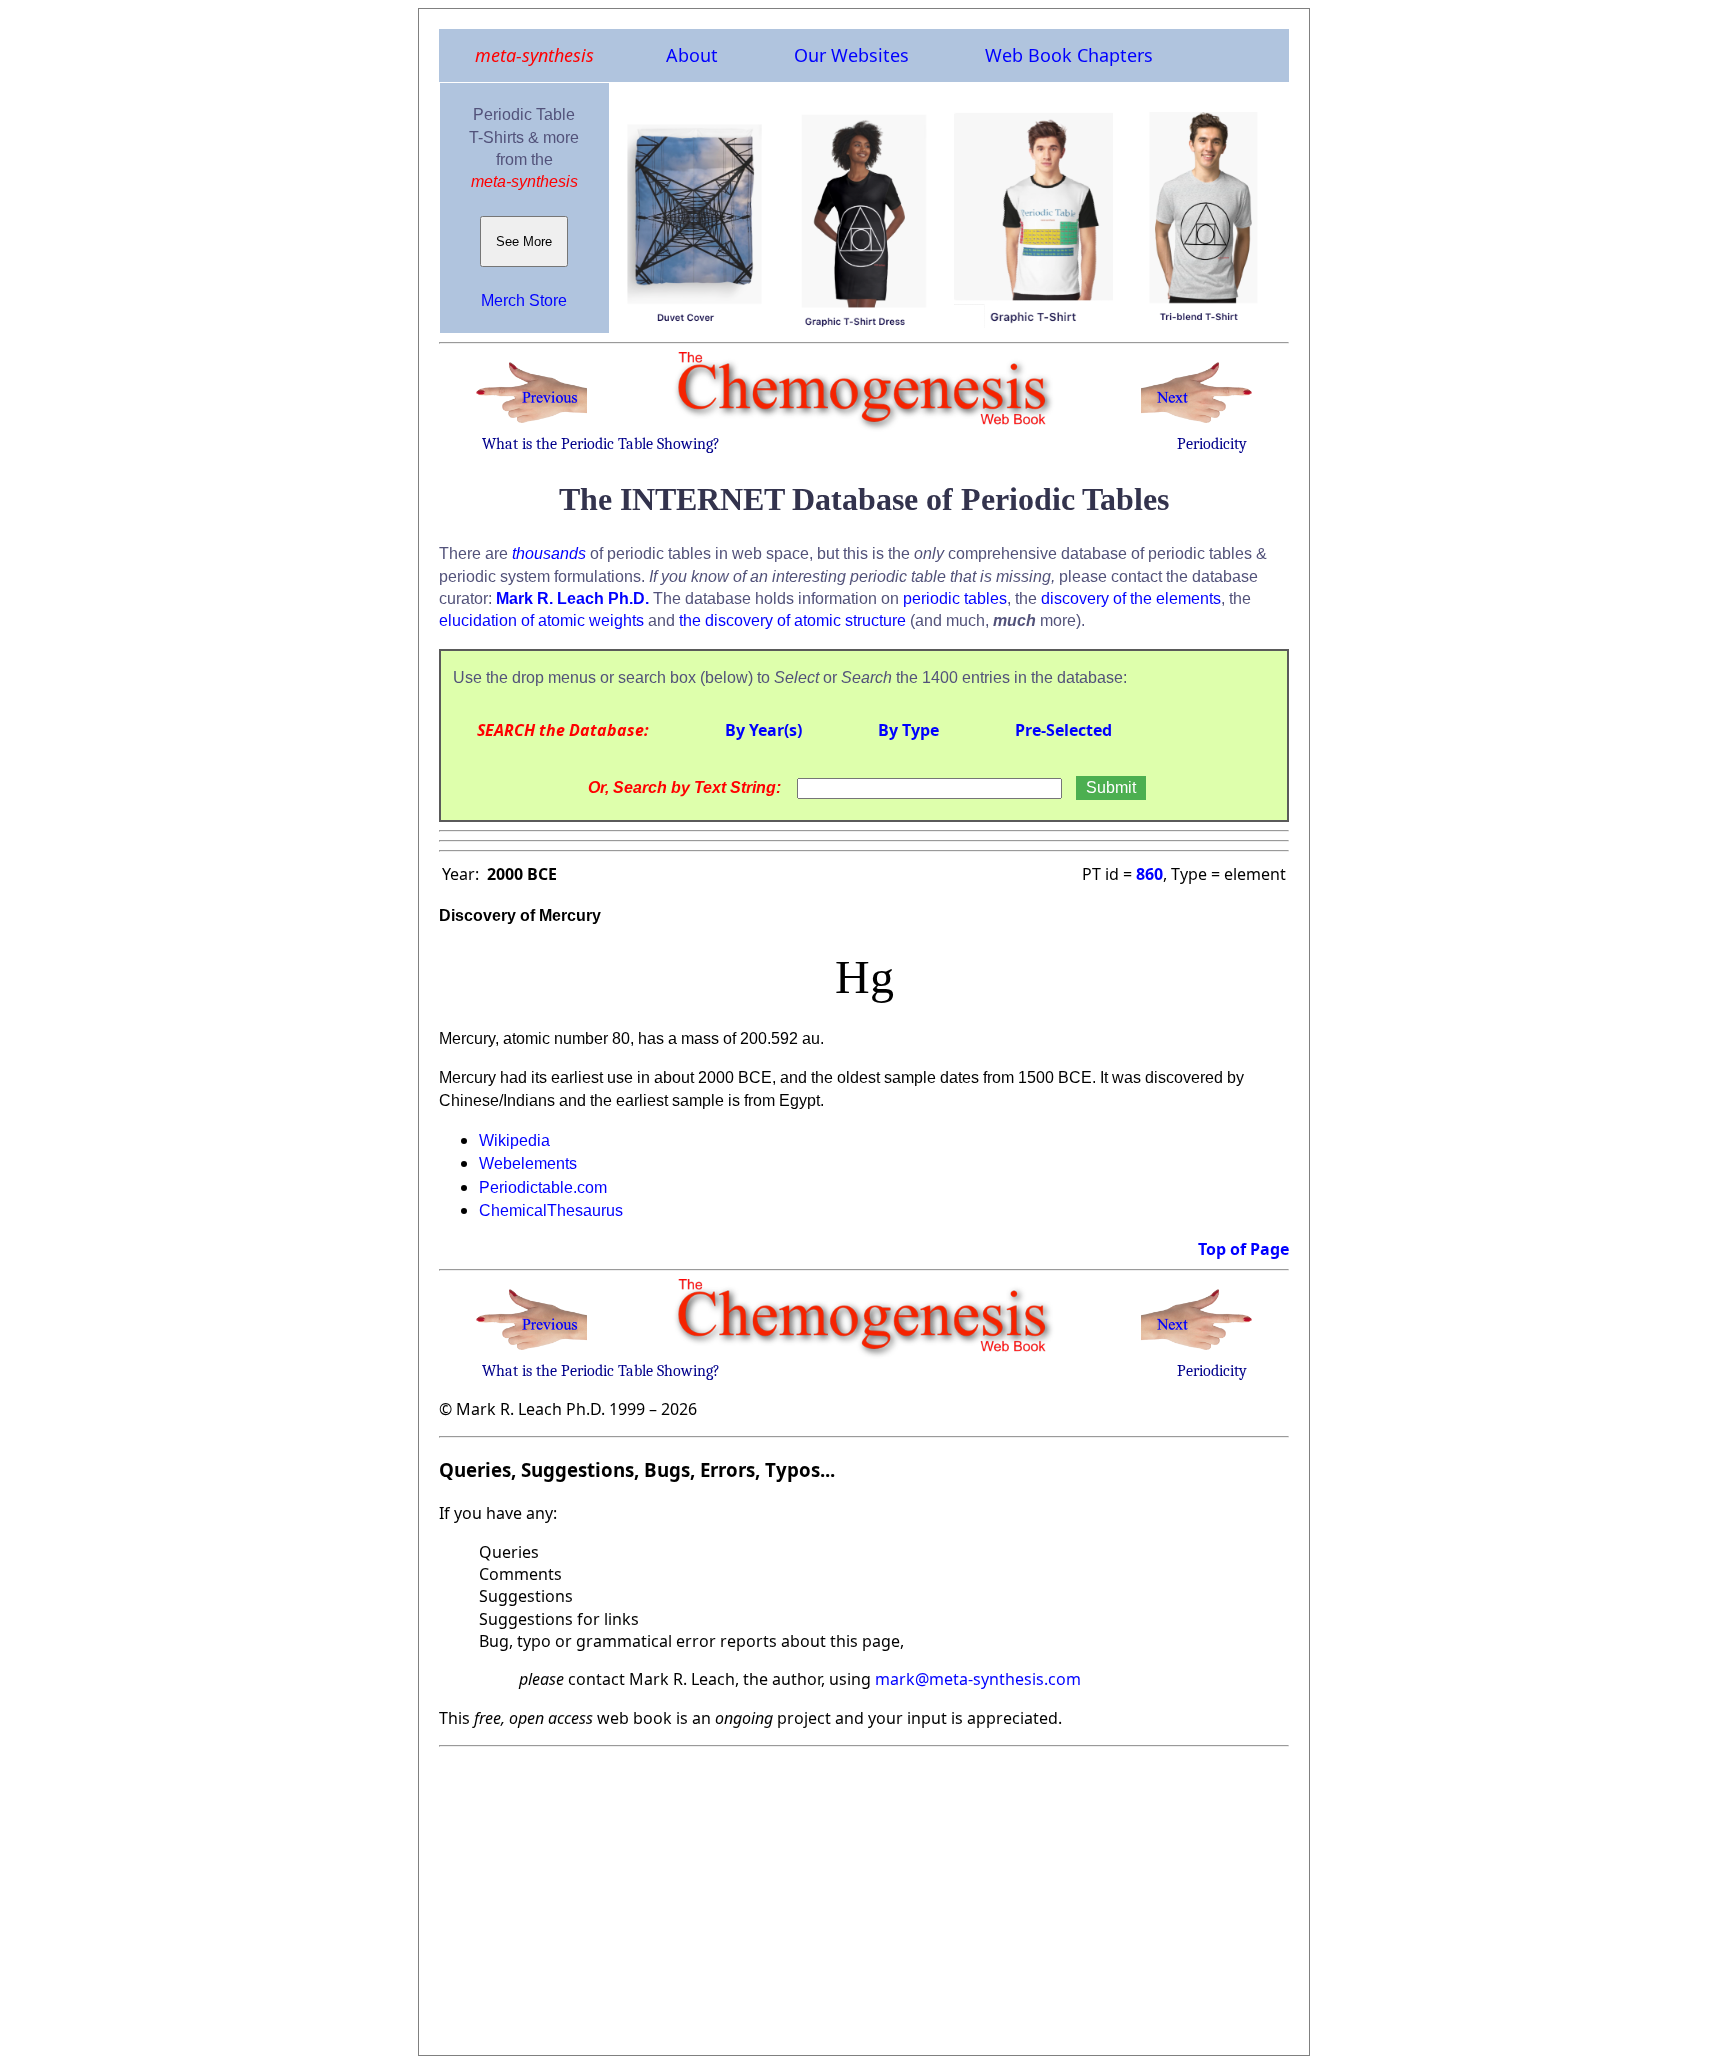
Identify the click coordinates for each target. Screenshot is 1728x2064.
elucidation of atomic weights (541, 620)
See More (524, 241)
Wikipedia (514, 1140)
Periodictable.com (543, 1187)
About (692, 55)
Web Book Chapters (1069, 55)
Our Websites (851, 55)
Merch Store (524, 300)
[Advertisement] (864, 1895)
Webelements (528, 1163)
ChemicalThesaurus (551, 1210)
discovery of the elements (1131, 598)
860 (1149, 874)
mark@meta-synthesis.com (978, 1679)
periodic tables (955, 598)
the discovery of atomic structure (792, 620)
